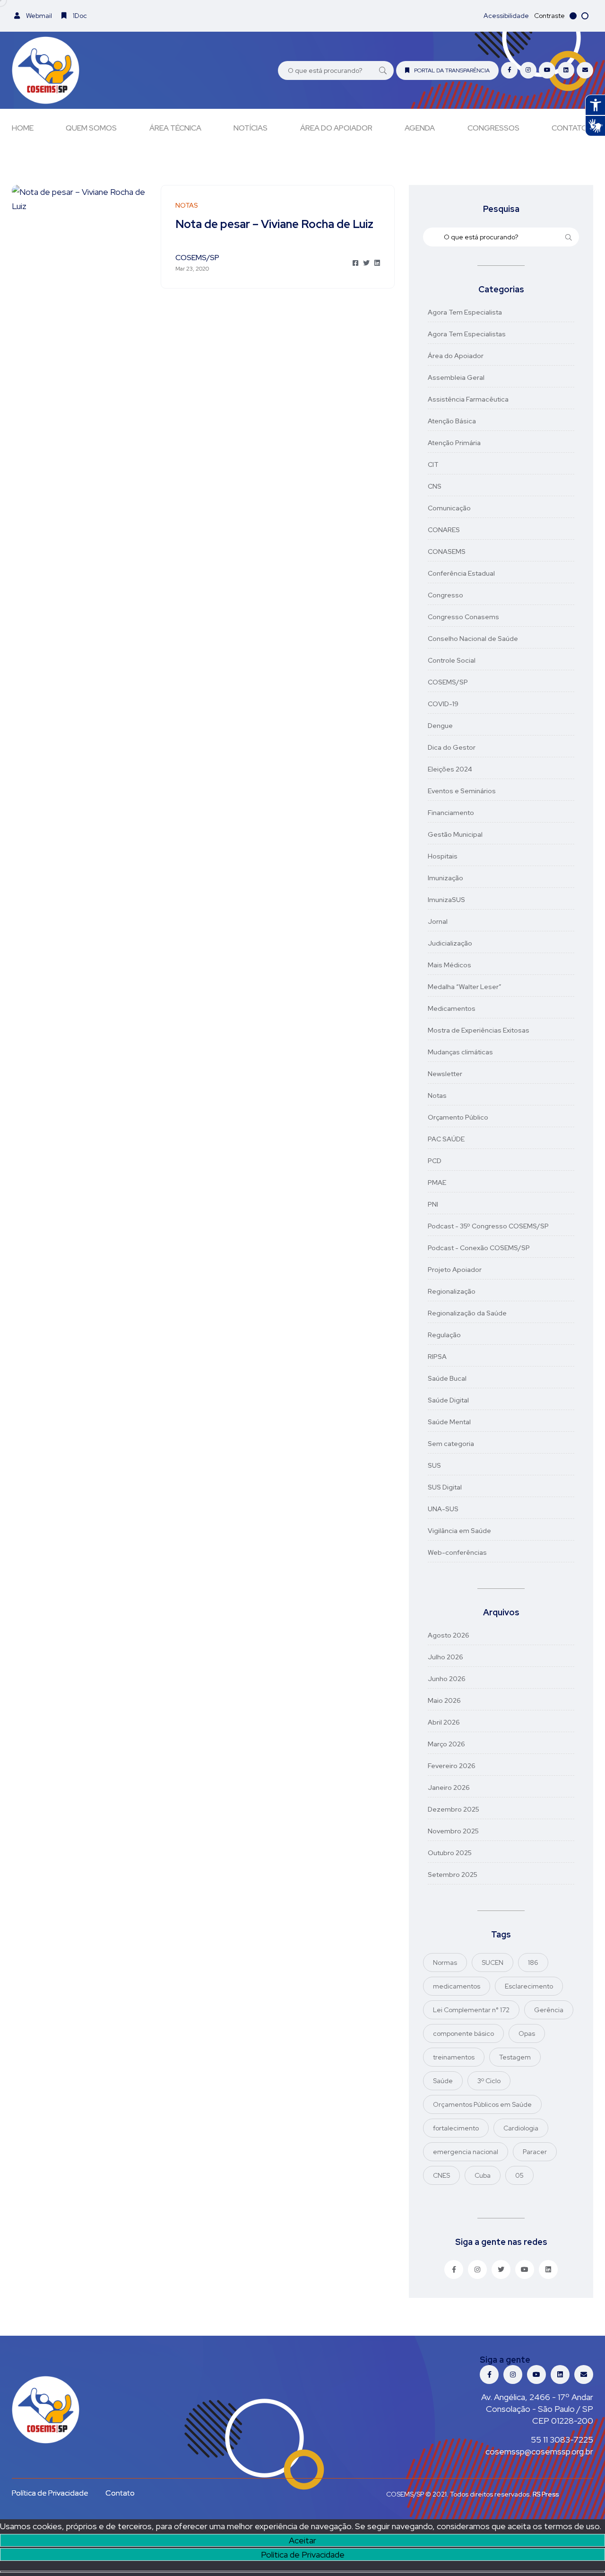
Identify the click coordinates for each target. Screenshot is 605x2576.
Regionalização (452, 1291)
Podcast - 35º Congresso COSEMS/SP (488, 1226)
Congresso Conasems (463, 617)
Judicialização (450, 943)
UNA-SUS (443, 1509)
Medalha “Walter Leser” (465, 987)
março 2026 (446, 1744)
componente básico (463, 2033)
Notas (437, 1095)
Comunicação (449, 508)
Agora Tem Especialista (465, 312)
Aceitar (302, 2540)
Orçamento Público (458, 1117)
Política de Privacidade (303, 2554)
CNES (441, 2175)
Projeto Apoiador (455, 1270)
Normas (445, 1963)
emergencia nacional (466, 2152)
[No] (302, 2572)
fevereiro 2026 (452, 1766)
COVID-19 (443, 704)
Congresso (445, 595)
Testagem (515, 2057)
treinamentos (454, 2057)
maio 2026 (444, 1700)
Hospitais (443, 856)
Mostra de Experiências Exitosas (479, 1030)
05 (519, 2175)
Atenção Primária (454, 443)
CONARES (444, 530)
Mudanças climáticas (460, 1052)
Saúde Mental (449, 1422)
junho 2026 (447, 1679)
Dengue (440, 726)
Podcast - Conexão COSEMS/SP (479, 1248)
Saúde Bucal (447, 1378)
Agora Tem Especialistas (467, 334)
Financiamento (451, 813)
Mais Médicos (449, 965)
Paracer (535, 2152)
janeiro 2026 (449, 1787)
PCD (435, 1161)
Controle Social (452, 660)
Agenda (420, 128)
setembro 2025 (453, 1875)
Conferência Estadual (461, 573)
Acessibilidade (506, 16)
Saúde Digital (448, 1400)
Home (23, 128)
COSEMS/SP (448, 682)
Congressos (493, 128)
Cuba (483, 2175)
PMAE (437, 1183)
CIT (433, 464)
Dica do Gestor (452, 747)
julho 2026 (445, 1657)
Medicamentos (452, 1008)
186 (533, 1963)
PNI (433, 1204)
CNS (435, 486)
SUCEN (493, 1963)
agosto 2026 (449, 1635)
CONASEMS (447, 552)
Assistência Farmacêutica (468, 399)
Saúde (443, 2081)
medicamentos (457, 1986)
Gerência (549, 2010)
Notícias (251, 128)
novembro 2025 (453, 1831)
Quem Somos (91, 128)
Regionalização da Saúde (467, 1313)
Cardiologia (521, 2128)
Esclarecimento (529, 1986)
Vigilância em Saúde (459, 1531)
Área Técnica (175, 128)
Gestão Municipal (455, 834)
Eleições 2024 (450, 769)
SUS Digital (445, 1487)
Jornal (438, 921)
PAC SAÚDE (446, 1139)
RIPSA (437, 1357)
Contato (570, 128)
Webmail (38, 16)
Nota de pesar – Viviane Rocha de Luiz (274, 224)
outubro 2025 (450, 1853)
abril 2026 (444, 1722)
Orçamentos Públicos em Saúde (482, 2104)
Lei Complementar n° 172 (471, 2010)
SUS (434, 1465)
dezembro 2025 (454, 1809)
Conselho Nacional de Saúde (473, 639)
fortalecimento (456, 2128)
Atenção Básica (452, 421)
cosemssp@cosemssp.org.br (539, 2451)
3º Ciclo (489, 2081)
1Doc (79, 16)
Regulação (444, 1335)
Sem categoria (451, 1444)
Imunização (445, 878)
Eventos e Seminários (462, 791)
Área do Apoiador (336, 128)
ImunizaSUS (446, 900)
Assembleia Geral (456, 377)
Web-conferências (457, 1552)
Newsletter (445, 1074)
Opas (527, 2033)
